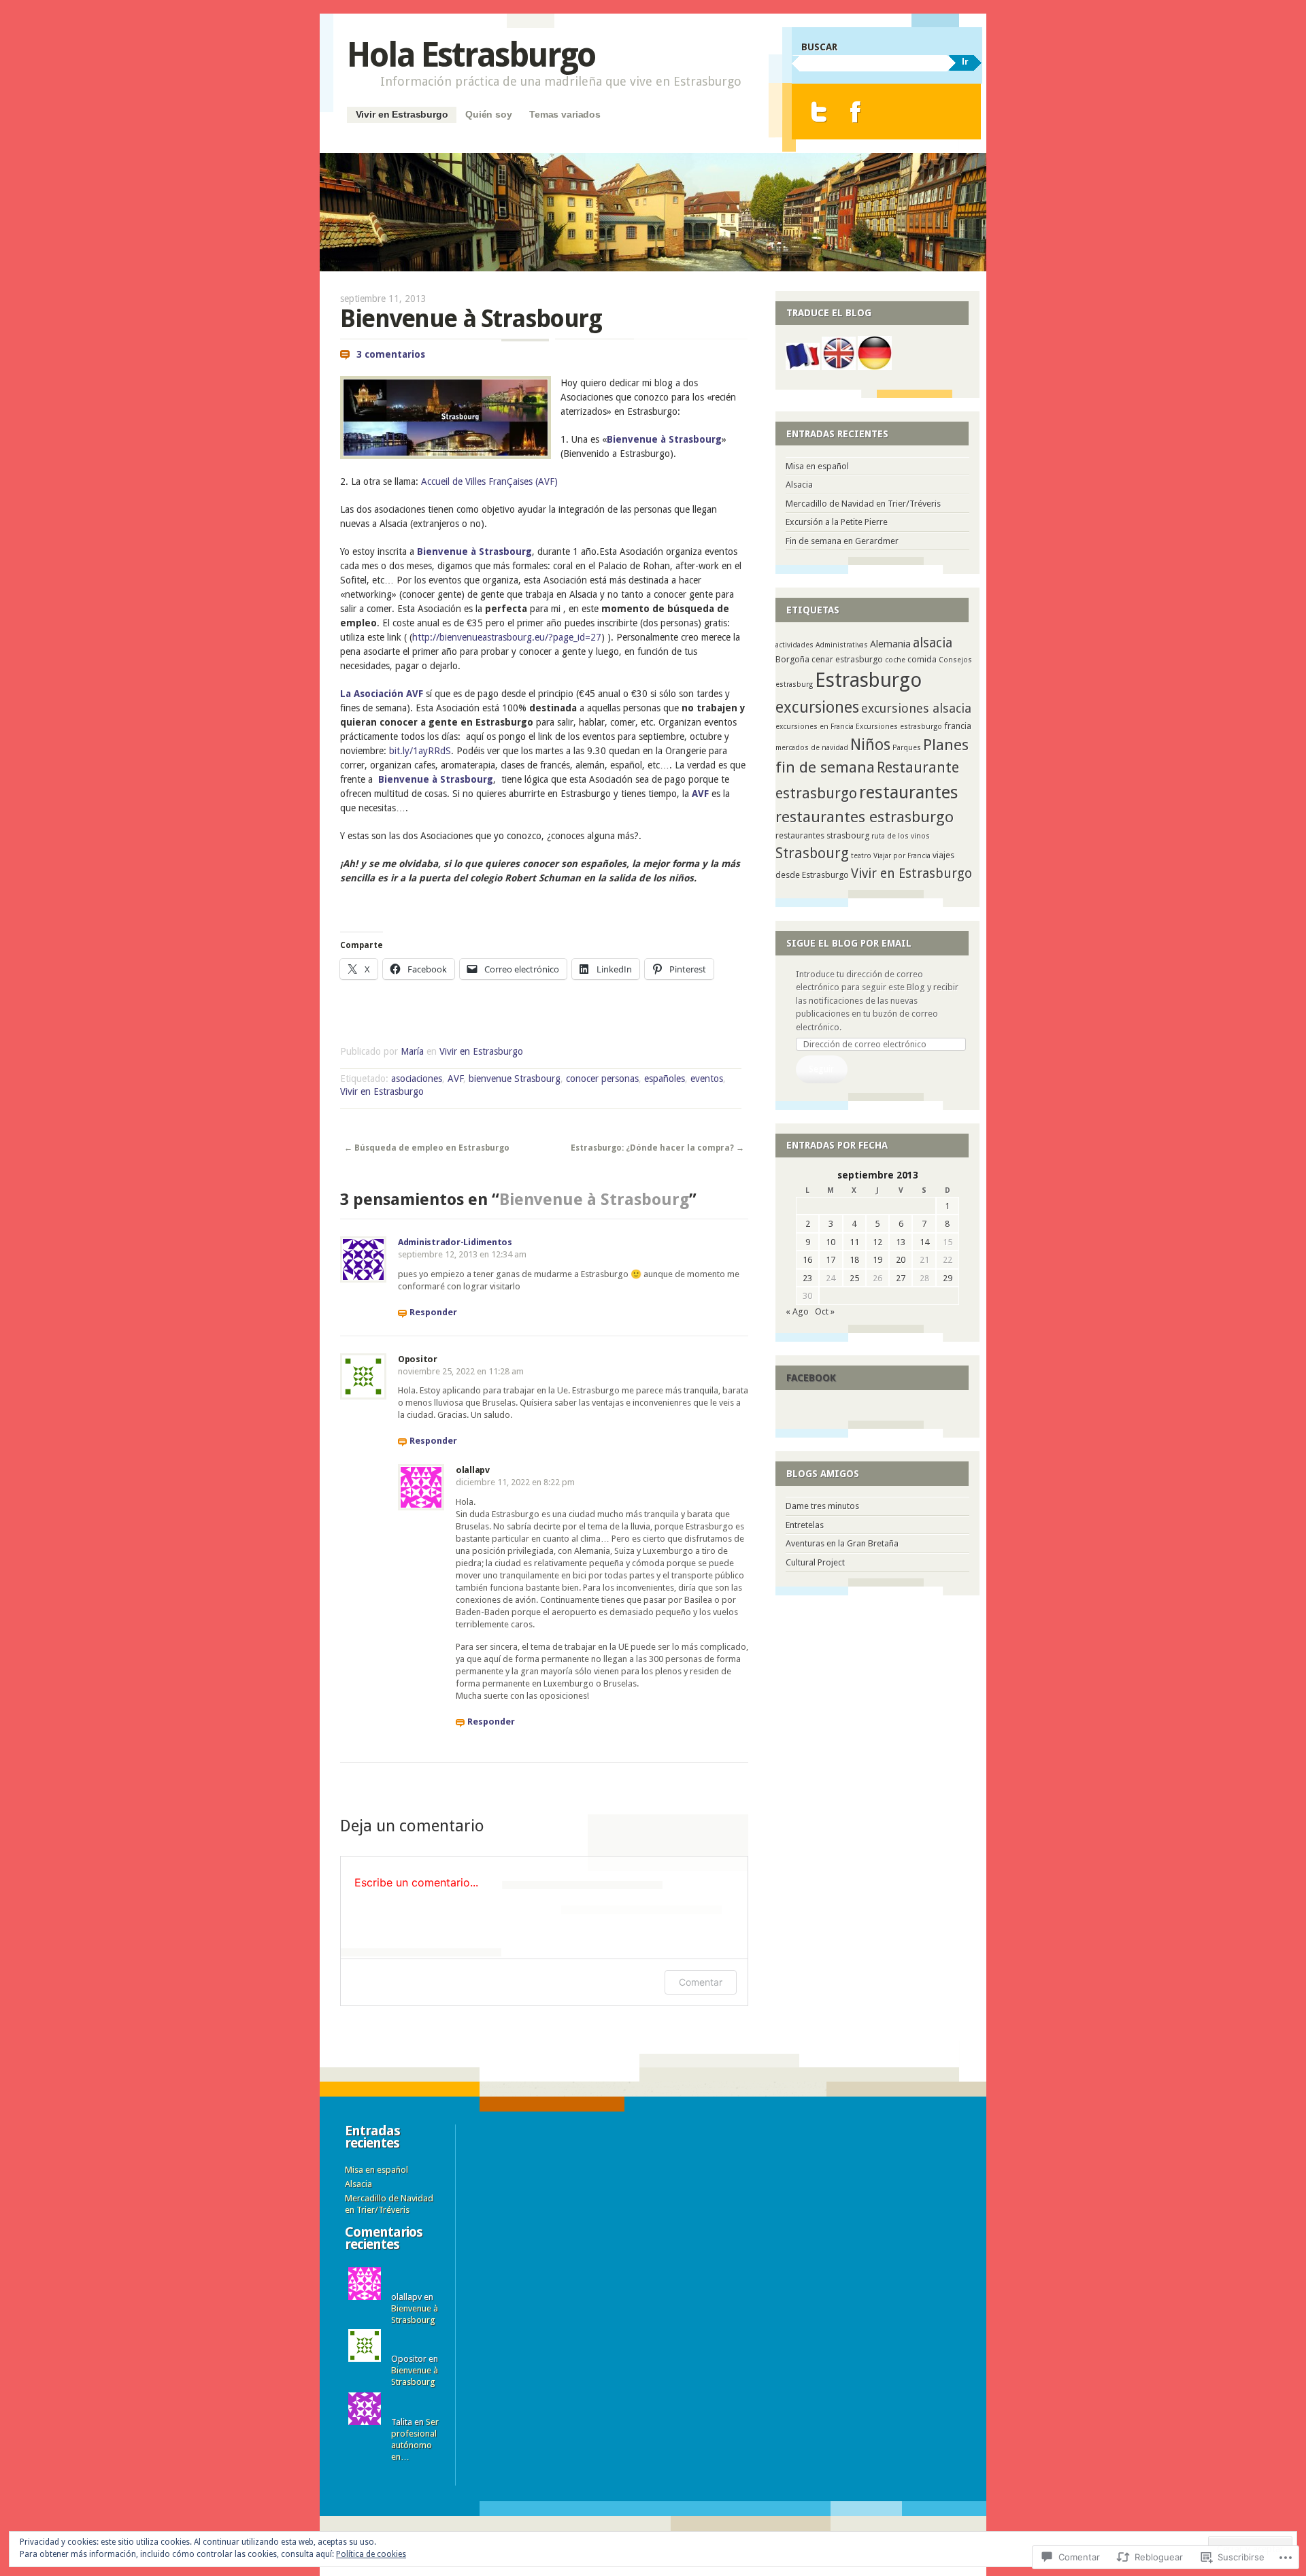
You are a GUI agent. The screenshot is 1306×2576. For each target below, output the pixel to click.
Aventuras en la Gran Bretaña (842, 1543)
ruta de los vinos (901, 836)
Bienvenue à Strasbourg (664, 439)
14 (924, 1242)
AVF (700, 794)
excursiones (817, 707)
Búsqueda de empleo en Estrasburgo (427, 1148)
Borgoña (792, 659)
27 (901, 1278)
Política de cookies (371, 2554)
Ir (965, 61)
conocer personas (602, 1079)
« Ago (797, 1311)
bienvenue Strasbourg (515, 1079)
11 (854, 1242)
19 (877, 1260)
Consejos (955, 660)
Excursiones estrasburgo (899, 727)
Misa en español (817, 466)
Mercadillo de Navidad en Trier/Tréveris (863, 504)
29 (948, 1278)
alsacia (933, 643)
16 (807, 1260)
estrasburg (794, 684)
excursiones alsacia (916, 708)
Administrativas (842, 645)
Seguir (821, 1069)
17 (831, 1260)
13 (901, 1242)
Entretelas (805, 1525)
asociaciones (417, 1079)
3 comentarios (391, 354)
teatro (861, 856)
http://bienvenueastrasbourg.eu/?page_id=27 (507, 637)
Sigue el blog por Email (849, 943)
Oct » (825, 1311)
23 (807, 1278)
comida (922, 659)
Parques (907, 748)
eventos (707, 1079)
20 (901, 1260)
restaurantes (909, 792)
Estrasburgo (868, 680)
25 (854, 1278)
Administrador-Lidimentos (455, 1242)
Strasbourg (812, 853)
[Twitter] (819, 112)
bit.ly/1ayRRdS (420, 751)
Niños (870, 745)
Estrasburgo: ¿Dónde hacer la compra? (657, 1148)
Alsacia (799, 485)
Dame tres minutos (822, 1506)
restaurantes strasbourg (822, 835)
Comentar (701, 1982)
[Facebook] (855, 112)
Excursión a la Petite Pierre (837, 522)
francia (958, 726)
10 (831, 1242)
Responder (433, 1312)
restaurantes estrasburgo (865, 817)
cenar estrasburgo (847, 659)
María (412, 1051)
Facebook (811, 1378)
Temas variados (565, 114)
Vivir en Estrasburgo (402, 114)
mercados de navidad (812, 748)
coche (895, 660)
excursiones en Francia (815, 727)
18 (854, 1260)
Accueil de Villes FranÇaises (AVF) (491, 481)
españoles (665, 1079)
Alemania (890, 644)
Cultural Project (815, 1562)
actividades (794, 645)
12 (877, 1242)
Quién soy (489, 114)
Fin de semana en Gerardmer (842, 541)
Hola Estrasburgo (471, 55)
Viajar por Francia (902, 856)
